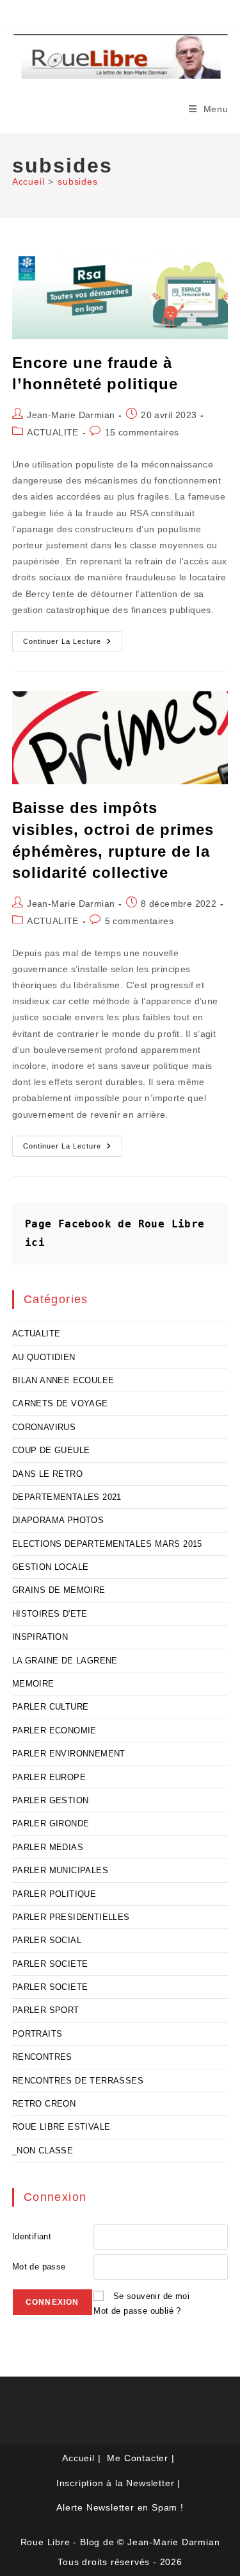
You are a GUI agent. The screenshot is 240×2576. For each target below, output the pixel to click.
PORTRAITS (37, 2034)
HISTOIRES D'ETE (50, 1614)
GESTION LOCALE (51, 1567)
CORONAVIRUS (44, 1427)
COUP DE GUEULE (51, 1450)
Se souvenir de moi (151, 2296)
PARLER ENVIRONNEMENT (69, 1754)
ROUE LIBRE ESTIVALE (61, 2127)
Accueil (78, 2458)
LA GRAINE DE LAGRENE (65, 1661)
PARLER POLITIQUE (54, 1894)
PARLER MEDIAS (48, 1847)
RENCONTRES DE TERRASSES (78, 2081)
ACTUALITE (53, 432)
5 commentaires (140, 921)
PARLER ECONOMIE (54, 1730)
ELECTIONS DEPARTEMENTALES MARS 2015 (107, 1544)
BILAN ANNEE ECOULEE (63, 1380)
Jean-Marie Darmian (71, 415)
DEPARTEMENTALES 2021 (67, 1497)
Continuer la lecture (73, 644)
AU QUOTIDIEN (44, 1357)
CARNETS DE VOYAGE (60, 1403)
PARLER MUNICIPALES (60, 1870)
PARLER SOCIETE (50, 1964)
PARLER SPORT (46, 2010)
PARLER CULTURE (51, 1707)
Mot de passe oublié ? (137, 2311)
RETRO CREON (44, 2104)
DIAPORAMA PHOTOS (58, 1520)
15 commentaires (142, 432)
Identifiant (32, 2236)
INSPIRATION (40, 1637)
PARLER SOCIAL (47, 1940)
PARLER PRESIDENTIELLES (71, 1917)
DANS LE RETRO (47, 1474)
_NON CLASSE (43, 2151)
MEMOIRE (33, 1684)
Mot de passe (39, 2267)
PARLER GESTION (51, 1800)
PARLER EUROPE (49, 1777)
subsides (77, 181)
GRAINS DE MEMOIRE (59, 1590)
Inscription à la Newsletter (116, 2483)
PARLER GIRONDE (51, 1823)
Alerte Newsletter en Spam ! (120, 2507)
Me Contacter (138, 2458)
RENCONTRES (42, 2057)
